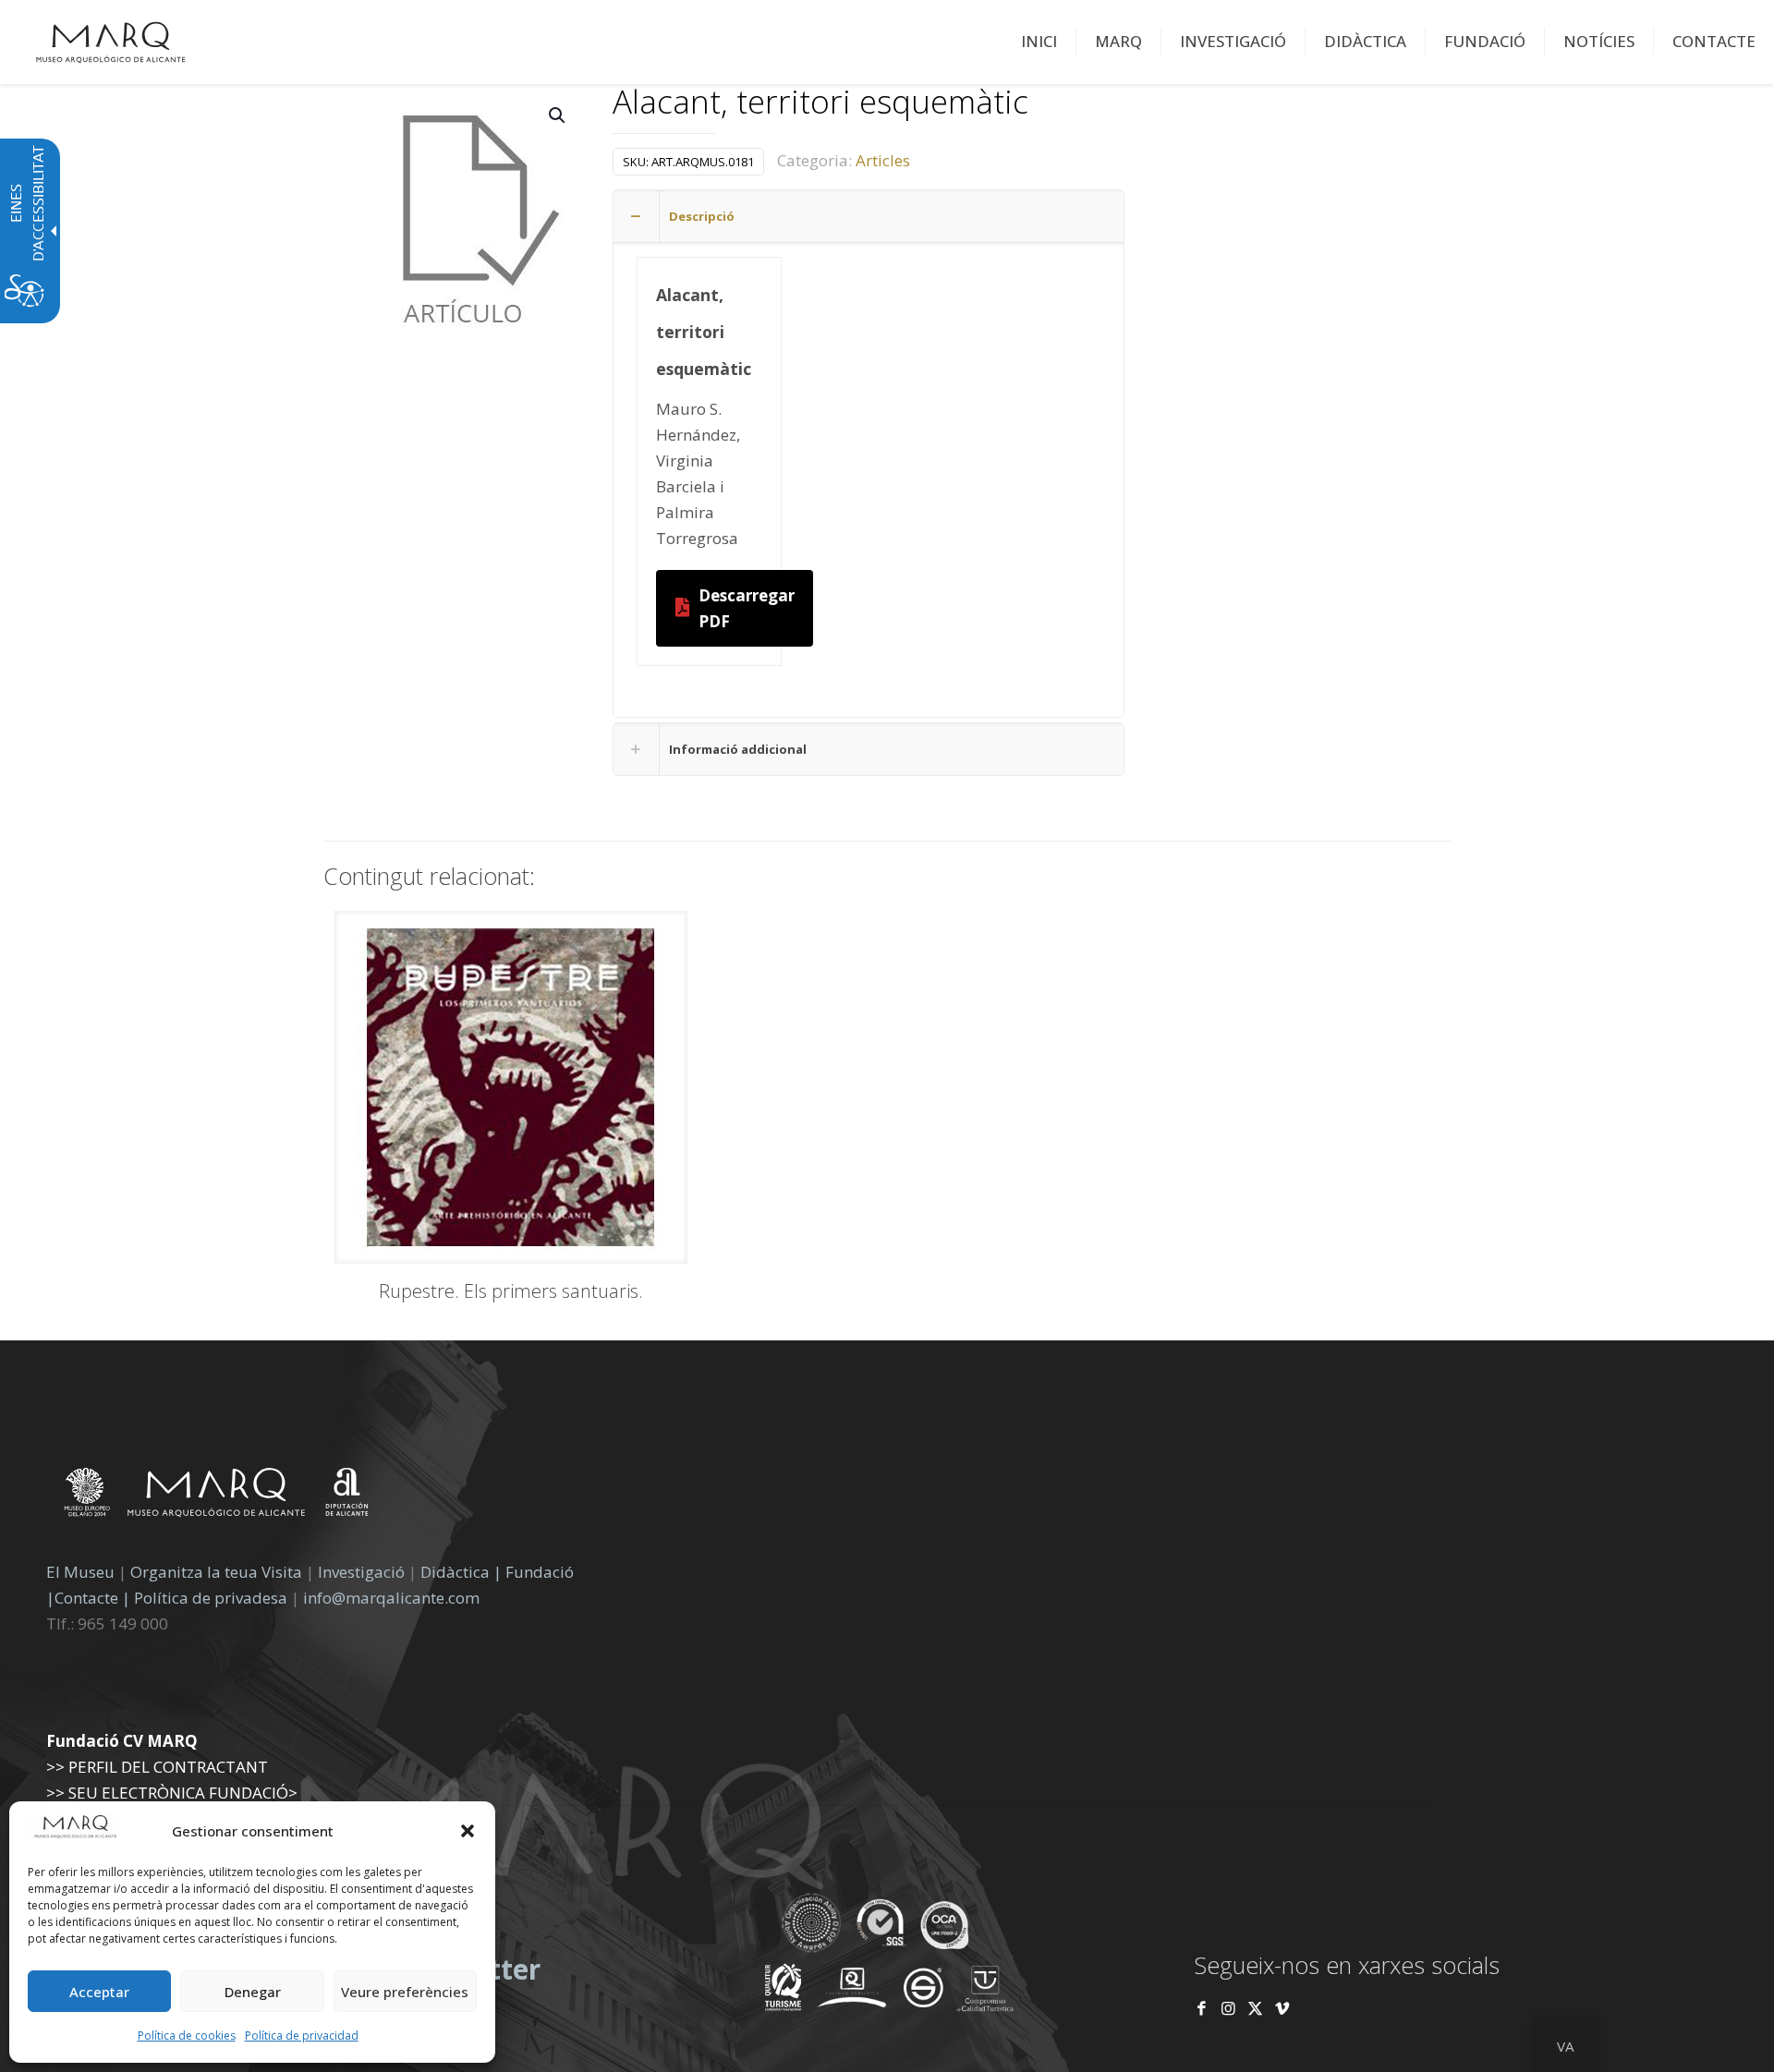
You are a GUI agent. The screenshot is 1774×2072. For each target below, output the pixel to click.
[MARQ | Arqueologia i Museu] (111, 42)
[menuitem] (1039, 42)
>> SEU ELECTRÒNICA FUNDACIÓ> (172, 1793)
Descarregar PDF (747, 608)
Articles (883, 160)
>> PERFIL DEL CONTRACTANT (157, 1767)
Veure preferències (405, 1992)
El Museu (80, 1572)
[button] (468, 1831)
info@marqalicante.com (391, 1598)
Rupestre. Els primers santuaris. (511, 1291)
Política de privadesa (213, 1598)
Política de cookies (187, 2036)
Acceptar (99, 1992)
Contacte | (92, 1598)
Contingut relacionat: (429, 876)
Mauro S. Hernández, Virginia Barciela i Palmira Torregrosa (698, 473)
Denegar (253, 1992)
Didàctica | (463, 1572)
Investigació (361, 1572)
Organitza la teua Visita (216, 1572)
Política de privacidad (302, 2036)
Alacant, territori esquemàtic (820, 103)
